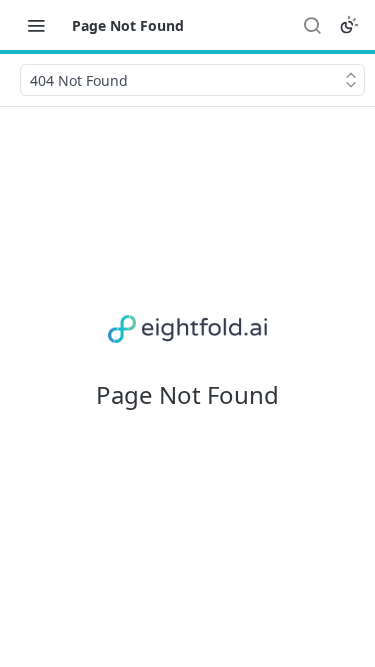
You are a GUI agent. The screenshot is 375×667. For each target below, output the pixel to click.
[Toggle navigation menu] (36, 25)
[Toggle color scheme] (349, 25)
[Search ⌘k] (312, 25)
